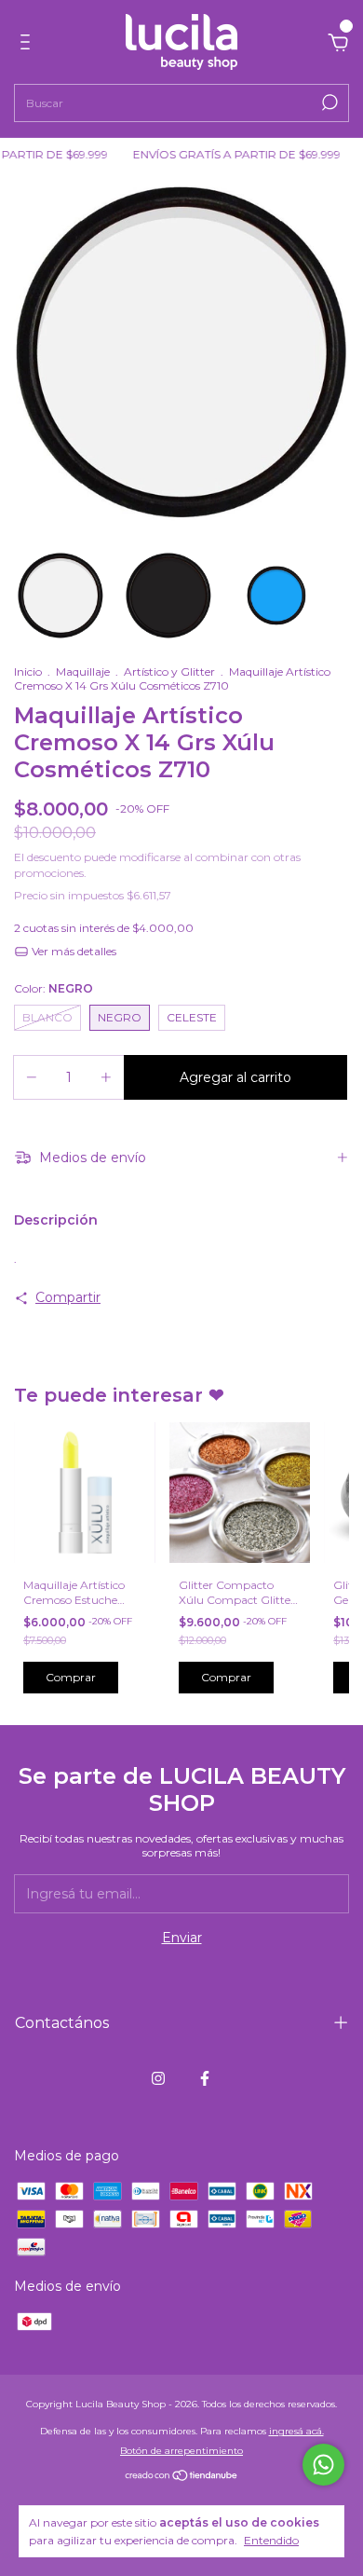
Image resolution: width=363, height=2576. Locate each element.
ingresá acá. (296, 2431)
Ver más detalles (73, 951)
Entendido (271, 2540)
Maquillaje (83, 671)
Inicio (28, 671)
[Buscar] (328, 103)
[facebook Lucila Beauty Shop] (205, 2078)
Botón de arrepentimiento (181, 2451)
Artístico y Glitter (169, 671)
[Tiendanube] (182, 2477)
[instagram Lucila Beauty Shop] (158, 2078)
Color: (54, 988)
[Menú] (28, 45)
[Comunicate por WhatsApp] (323, 2465)
